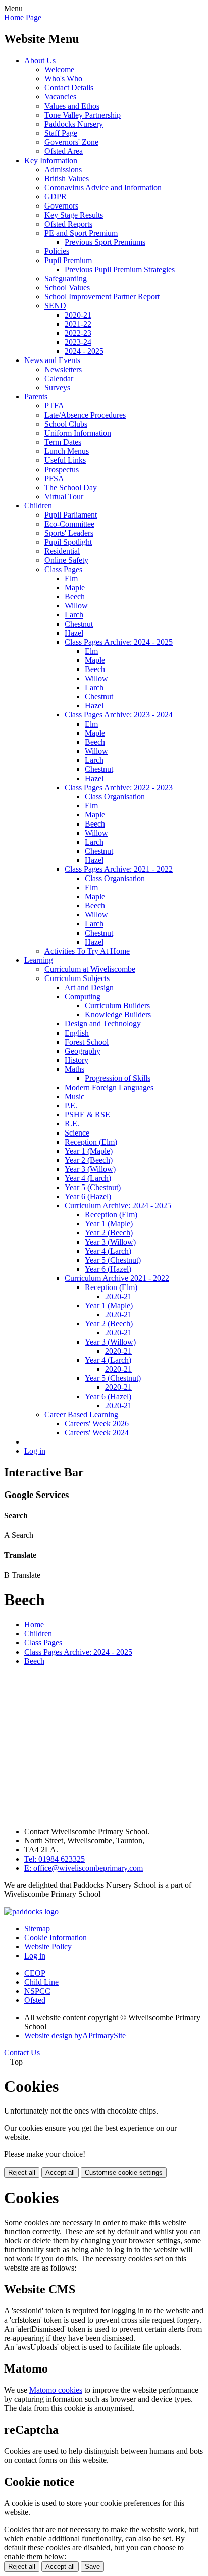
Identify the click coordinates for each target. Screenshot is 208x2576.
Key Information (51, 160)
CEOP (35, 1973)
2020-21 (78, 315)
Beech (75, 597)
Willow (76, 606)
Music (74, 1096)
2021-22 (78, 324)
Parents (36, 397)
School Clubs (66, 424)
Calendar (59, 378)
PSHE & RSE (87, 1115)
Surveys (57, 388)
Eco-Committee (69, 524)
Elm (71, 578)
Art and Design (89, 987)
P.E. (71, 1105)
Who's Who (63, 79)
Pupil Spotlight (68, 542)
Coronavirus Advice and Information (103, 188)
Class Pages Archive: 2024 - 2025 (119, 642)
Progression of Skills (118, 1078)
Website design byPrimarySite (75, 2036)
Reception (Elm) (91, 1142)
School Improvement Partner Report (102, 297)
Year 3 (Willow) (90, 1169)
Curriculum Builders (117, 1006)
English (77, 1033)
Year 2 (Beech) (89, 1160)
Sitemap (37, 1928)
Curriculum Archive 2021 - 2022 (117, 1278)
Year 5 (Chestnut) (93, 1187)
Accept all (60, 2172)
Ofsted (35, 2000)
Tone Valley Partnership (83, 115)
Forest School (87, 1042)
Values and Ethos (72, 106)
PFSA (54, 478)
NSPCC (37, 1991)
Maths (74, 1069)
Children (38, 506)
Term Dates (63, 442)
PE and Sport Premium (81, 233)
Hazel (74, 633)
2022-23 (78, 333)
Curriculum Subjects (77, 978)
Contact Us (22, 2053)
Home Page (23, 17)
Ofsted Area (64, 151)
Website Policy (48, 1947)
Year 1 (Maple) (89, 1151)
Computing (83, 996)
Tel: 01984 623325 (55, 1859)
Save (92, 2567)
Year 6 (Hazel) (88, 1196)
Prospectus (62, 469)
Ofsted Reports (68, 224)
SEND (55, 306)
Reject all (22, 2172)
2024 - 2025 (84, 351)
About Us (40, 60)
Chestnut (79, 624)
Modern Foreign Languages (109, 1087)
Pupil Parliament (71, 515)
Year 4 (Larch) (88, 1178)
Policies (57, 251)
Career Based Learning (81, 1414)
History (76, 1060)
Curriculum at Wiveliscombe (90, 969)
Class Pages (63, 569)
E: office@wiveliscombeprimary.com (84, 1868)
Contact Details (69, 88)
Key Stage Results (74, 215)
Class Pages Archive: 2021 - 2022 (119, 869)
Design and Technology (103, 1024)
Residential (62, 551)
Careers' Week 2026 (97, 1424)
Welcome (59, 69)
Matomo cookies (56, 2390)
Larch (74, 615)
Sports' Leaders (69, 533)
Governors (61, 206)
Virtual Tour (64, 497)
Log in (35, 1451)
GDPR (56, 197)
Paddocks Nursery (74, 124)
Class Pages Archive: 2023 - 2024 (119, 715)
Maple (75, 587)
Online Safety (66, 560)
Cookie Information (56, 1938)
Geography (83, 1051)
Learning (39, 960)
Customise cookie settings (124, 2172)
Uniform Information (78, 433)
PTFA (54, 406)
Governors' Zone (71, 142)
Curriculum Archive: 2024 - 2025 (118, 1205)
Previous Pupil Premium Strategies (120, 269)
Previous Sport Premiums (105, 242)
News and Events (52, 360)
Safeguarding (66, 278)
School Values (67, 288)
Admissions (63, 169)
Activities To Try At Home (87, 951)
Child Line (41, 1982)
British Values (67, 178)
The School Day (71, 487)
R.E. (72, 1124)
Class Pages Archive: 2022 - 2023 (119, 787)
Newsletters (63, 369)
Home (34, 1625)
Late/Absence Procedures (85, 415)
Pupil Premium (68, 260)
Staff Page (61, 133)
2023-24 (78, 342)
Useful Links (65, 460)
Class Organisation (115, 796)
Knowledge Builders (118, 1015)
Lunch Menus (67, 451)
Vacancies (60, 97)
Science (77, 1133)
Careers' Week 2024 (97, 1433)
